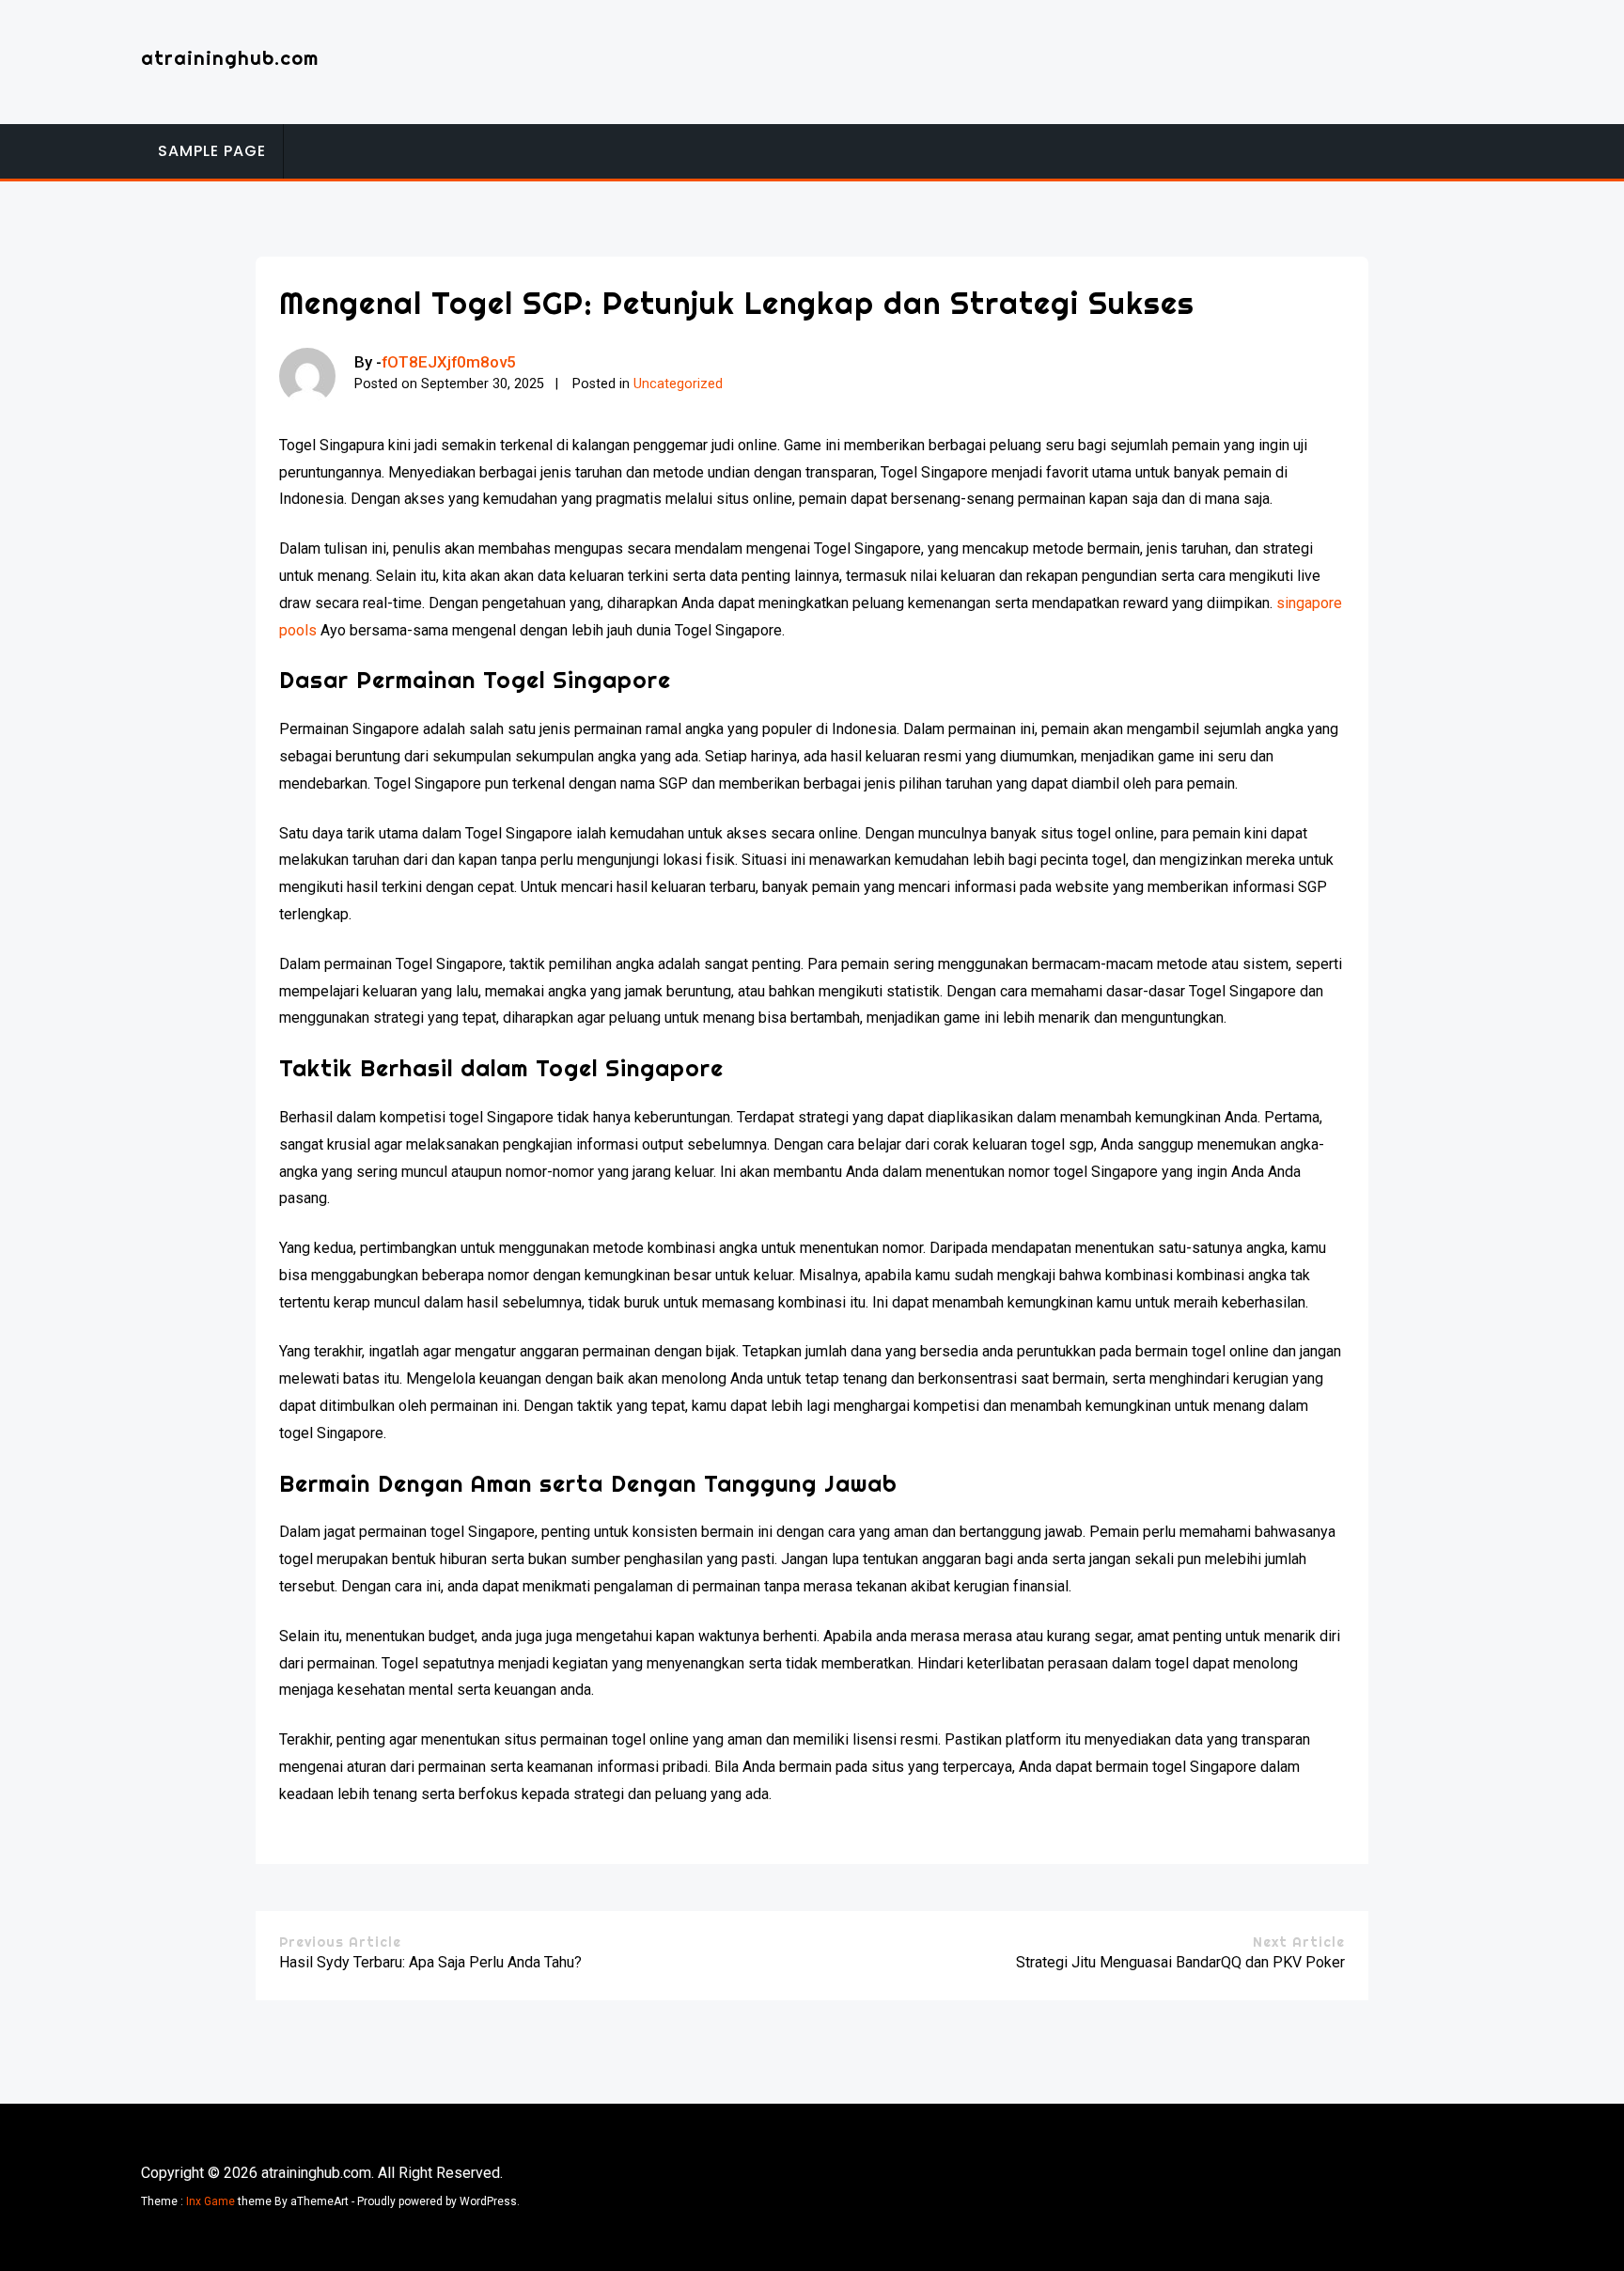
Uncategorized (678, 384)
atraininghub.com (230, 58)
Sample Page (212, 151)
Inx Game (211, 2201)
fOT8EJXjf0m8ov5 (449, 362)
